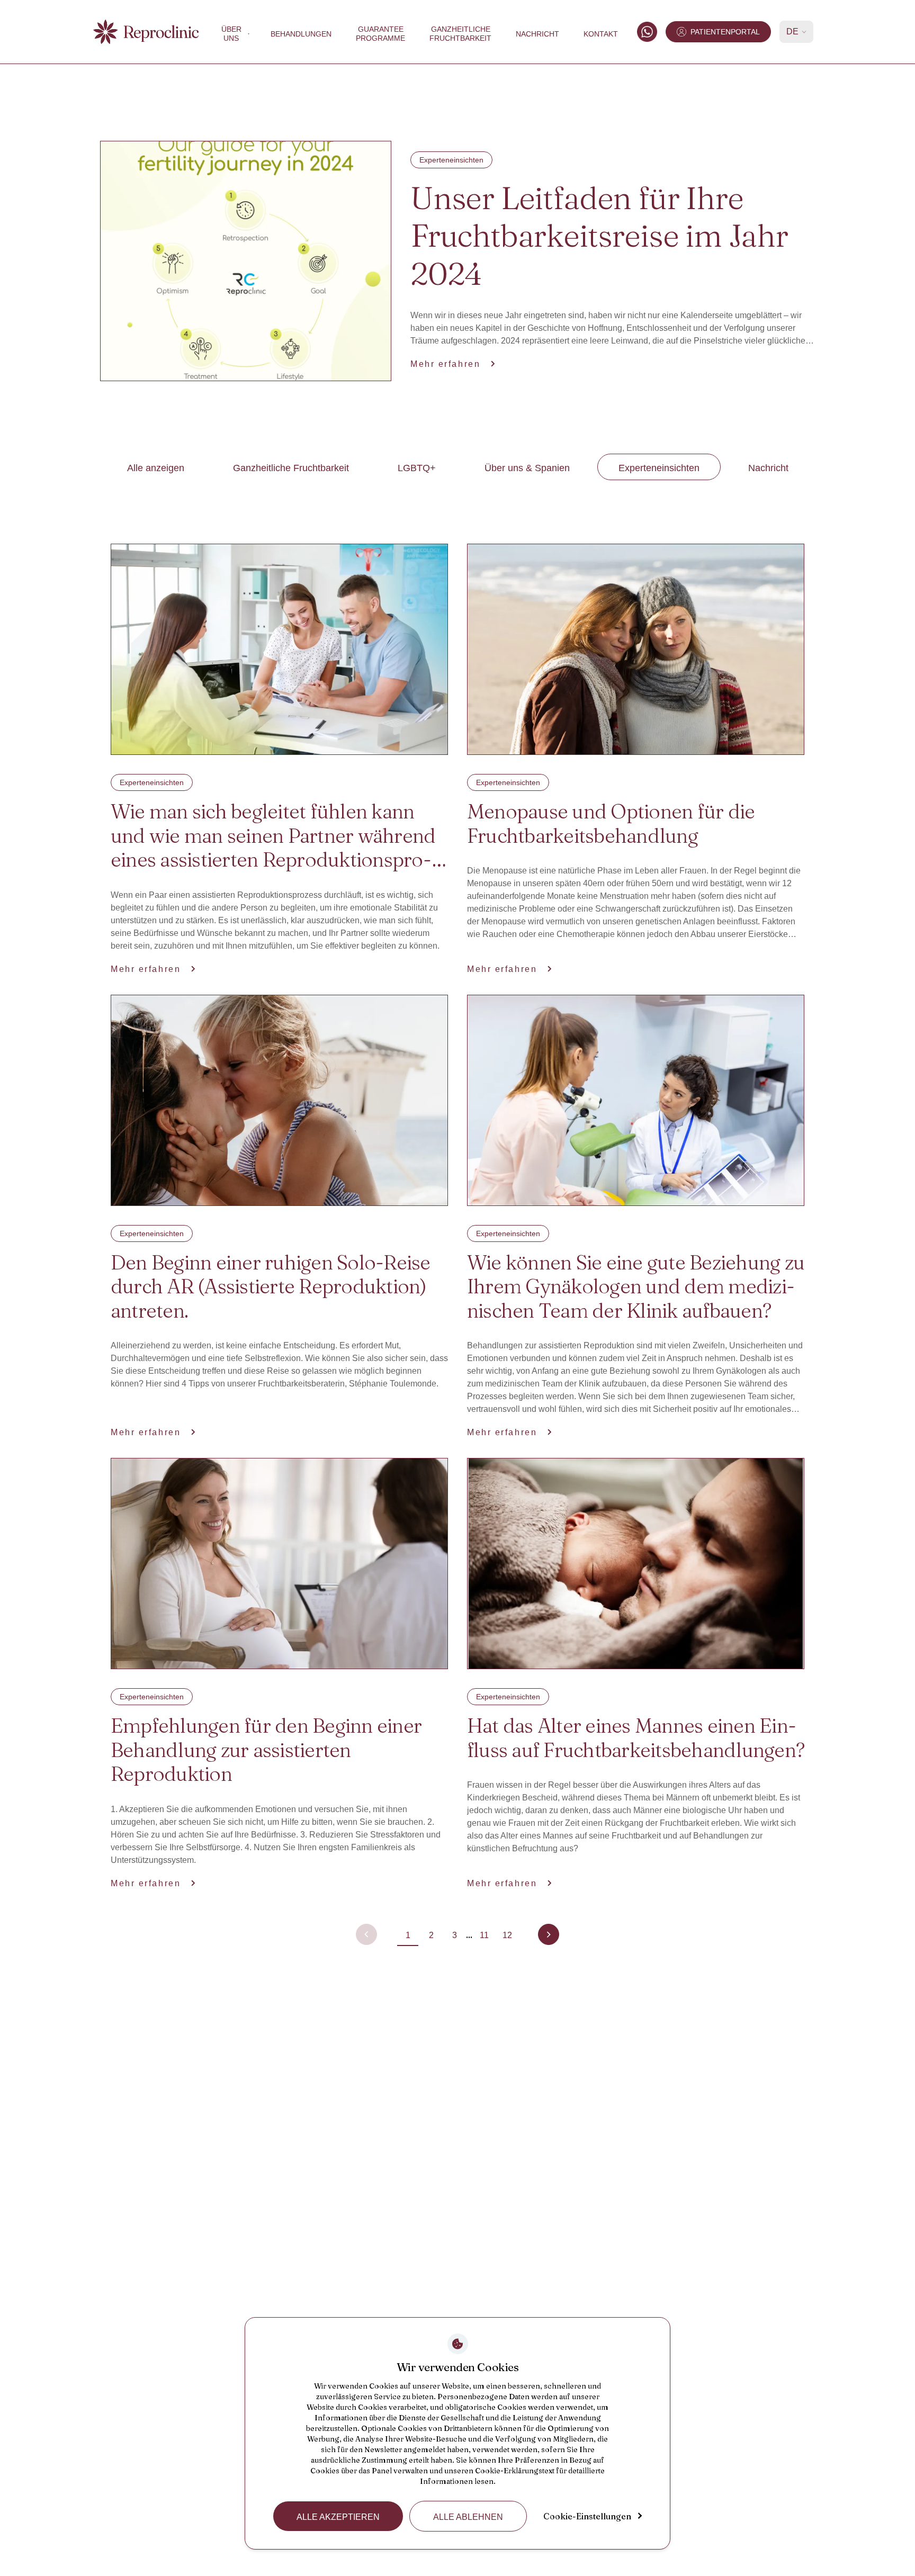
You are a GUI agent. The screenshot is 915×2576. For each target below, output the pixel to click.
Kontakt (601, 34)
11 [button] (484, 1935)
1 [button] (408, 1935)
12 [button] (507, 1935)
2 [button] (431, 1935)
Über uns (231, 34)
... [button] (469, 1935)
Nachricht (537, 34)
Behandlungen (301, 34)
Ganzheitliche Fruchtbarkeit (460, 34)
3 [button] (455, 1935)
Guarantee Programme (380, 34)
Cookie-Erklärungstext (515, 2471)
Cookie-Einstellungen (587, 2516)
